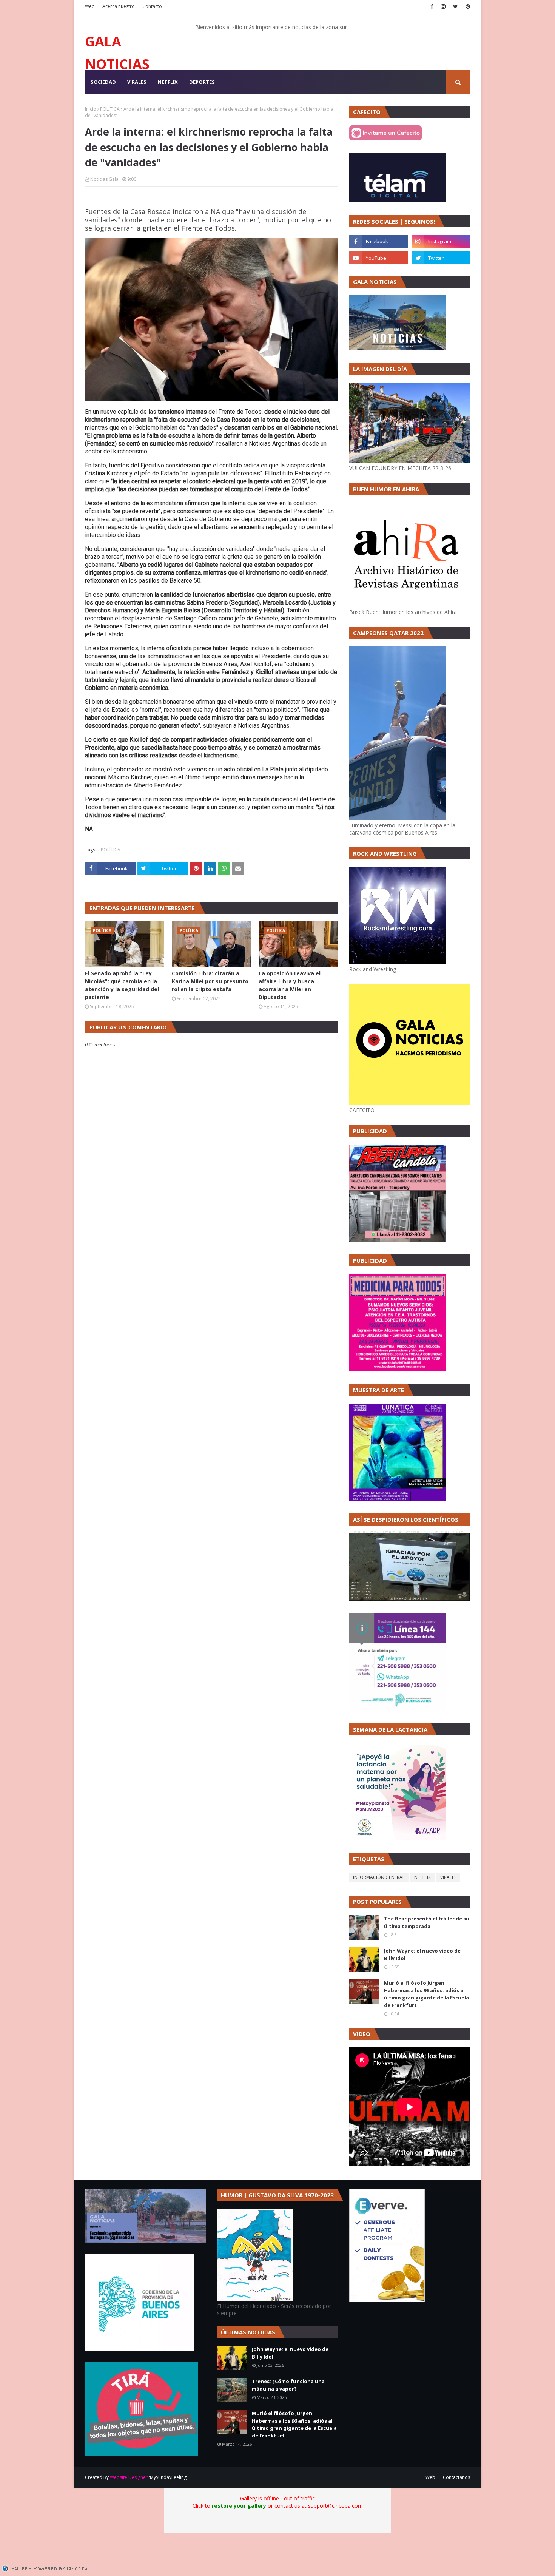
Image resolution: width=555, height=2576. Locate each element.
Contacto (152, 6)
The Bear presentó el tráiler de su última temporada (427, 1922)
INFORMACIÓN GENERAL (379, 1877)
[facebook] (432, 6)
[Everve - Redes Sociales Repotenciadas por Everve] (387, 2300)
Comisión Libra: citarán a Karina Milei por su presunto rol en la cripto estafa (210, 981)
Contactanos (456, 2477)
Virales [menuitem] (137, 82)
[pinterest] (467, 6)
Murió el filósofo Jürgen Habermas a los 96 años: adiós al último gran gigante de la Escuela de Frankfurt (426, 1994)
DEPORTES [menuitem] (202, 82)
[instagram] (443, 6)
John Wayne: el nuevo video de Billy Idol (422, 1954)
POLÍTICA (110, 109)
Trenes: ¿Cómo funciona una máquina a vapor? (288, 2385)
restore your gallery (239, 2506)
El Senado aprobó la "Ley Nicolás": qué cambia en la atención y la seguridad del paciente (122, 985)
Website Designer (129, 2477)
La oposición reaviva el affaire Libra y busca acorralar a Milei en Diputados (290, 985)
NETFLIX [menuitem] (168, 82)
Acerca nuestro (119, 6)
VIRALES (448, 1877)
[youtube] (378, 258)
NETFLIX (422, 1877)
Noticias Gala (104, 179)
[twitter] (456, 6)
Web (90, 6)
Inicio (91, 109)
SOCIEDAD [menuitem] (103, 82)
